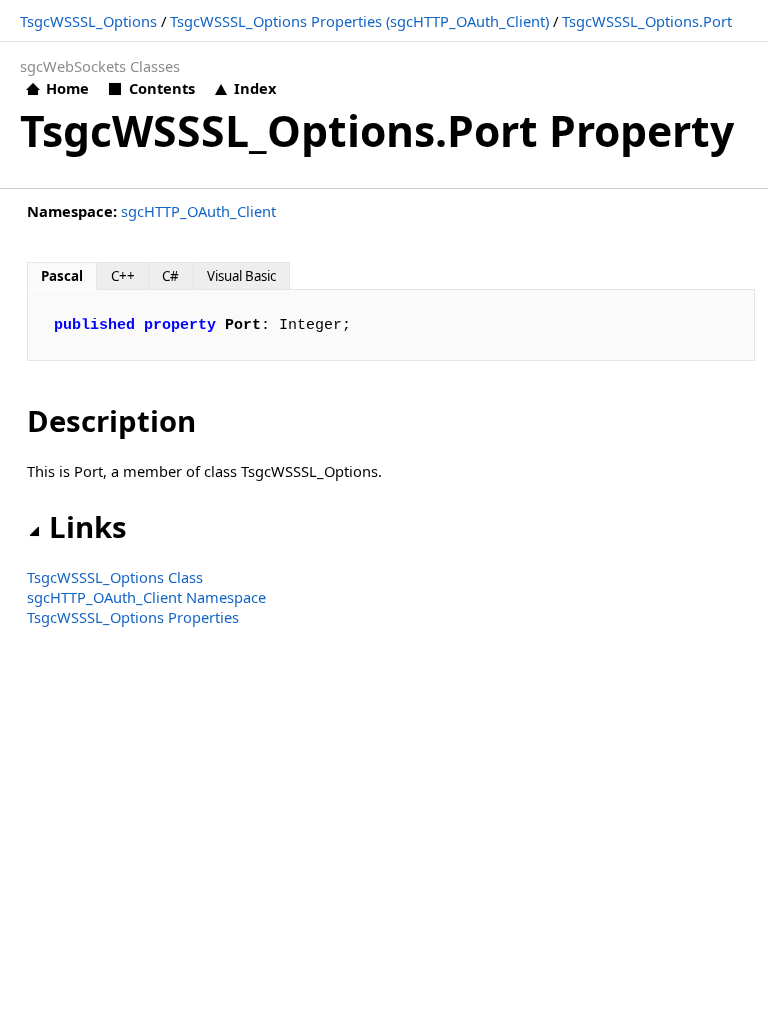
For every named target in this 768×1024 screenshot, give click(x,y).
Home (67, 88)
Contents (161, 88)
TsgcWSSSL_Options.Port (647, 21)
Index (255, 88)
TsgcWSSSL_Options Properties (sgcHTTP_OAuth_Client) (359, 21)
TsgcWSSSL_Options (88, 21)
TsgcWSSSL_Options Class (115, 577)
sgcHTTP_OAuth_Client (198, 211)
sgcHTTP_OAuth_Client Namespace (146, 597)
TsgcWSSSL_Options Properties (133, 617)
